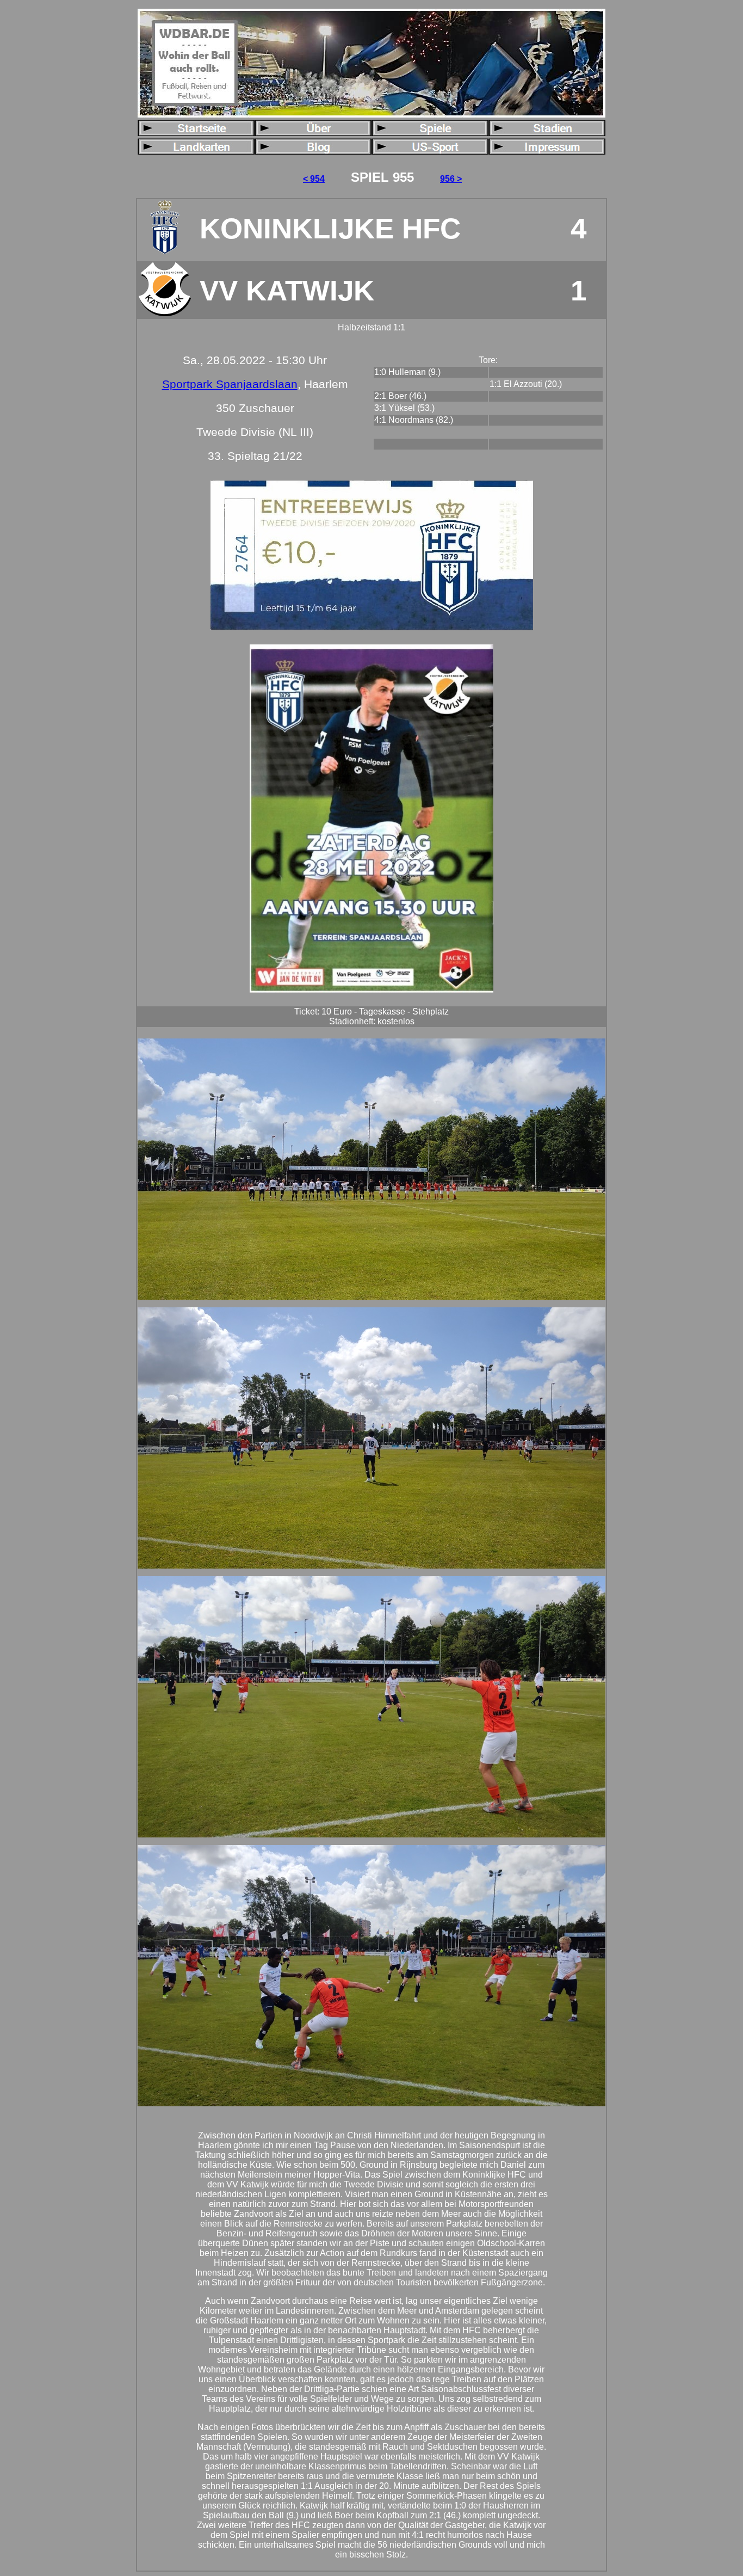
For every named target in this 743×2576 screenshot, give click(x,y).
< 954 (314, 179)
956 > (451, 179)
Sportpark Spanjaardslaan (230, 384)
